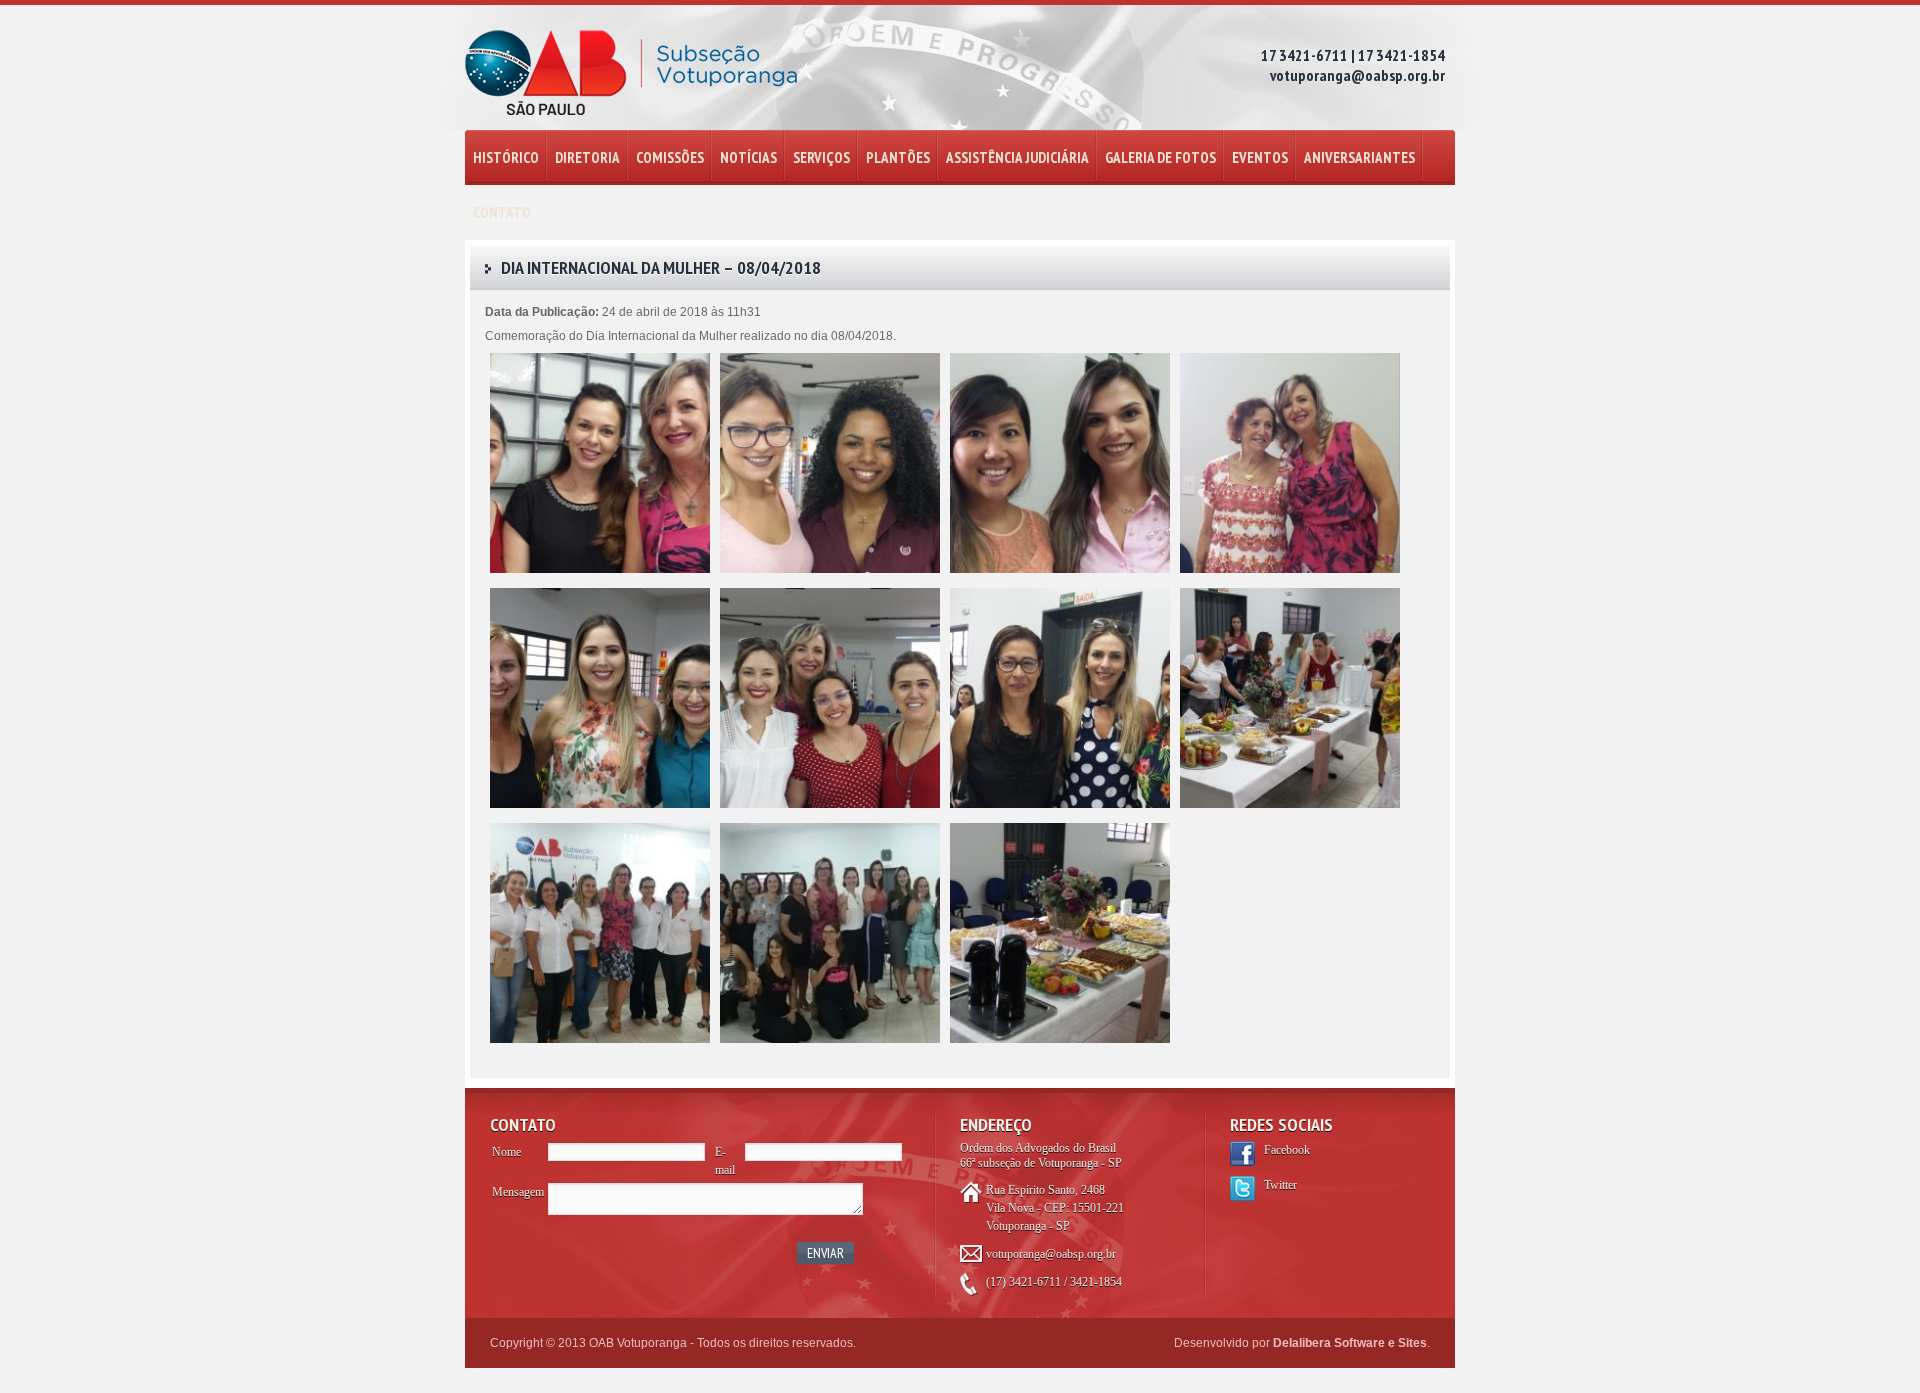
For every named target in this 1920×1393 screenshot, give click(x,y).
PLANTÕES (898, 157)
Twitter (1280, 1185)
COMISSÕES (670, 157)
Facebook (1287, 1150)
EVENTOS (1260, 157)
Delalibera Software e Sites (1350, 1343)
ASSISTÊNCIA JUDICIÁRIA (1017, 157)
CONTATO (502, 212)
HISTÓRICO (506, 157)
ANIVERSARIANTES (1359, 157)
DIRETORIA (587, 157)
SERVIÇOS (821, 157)
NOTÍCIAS (748, 157)
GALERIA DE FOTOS (1160, 157)
